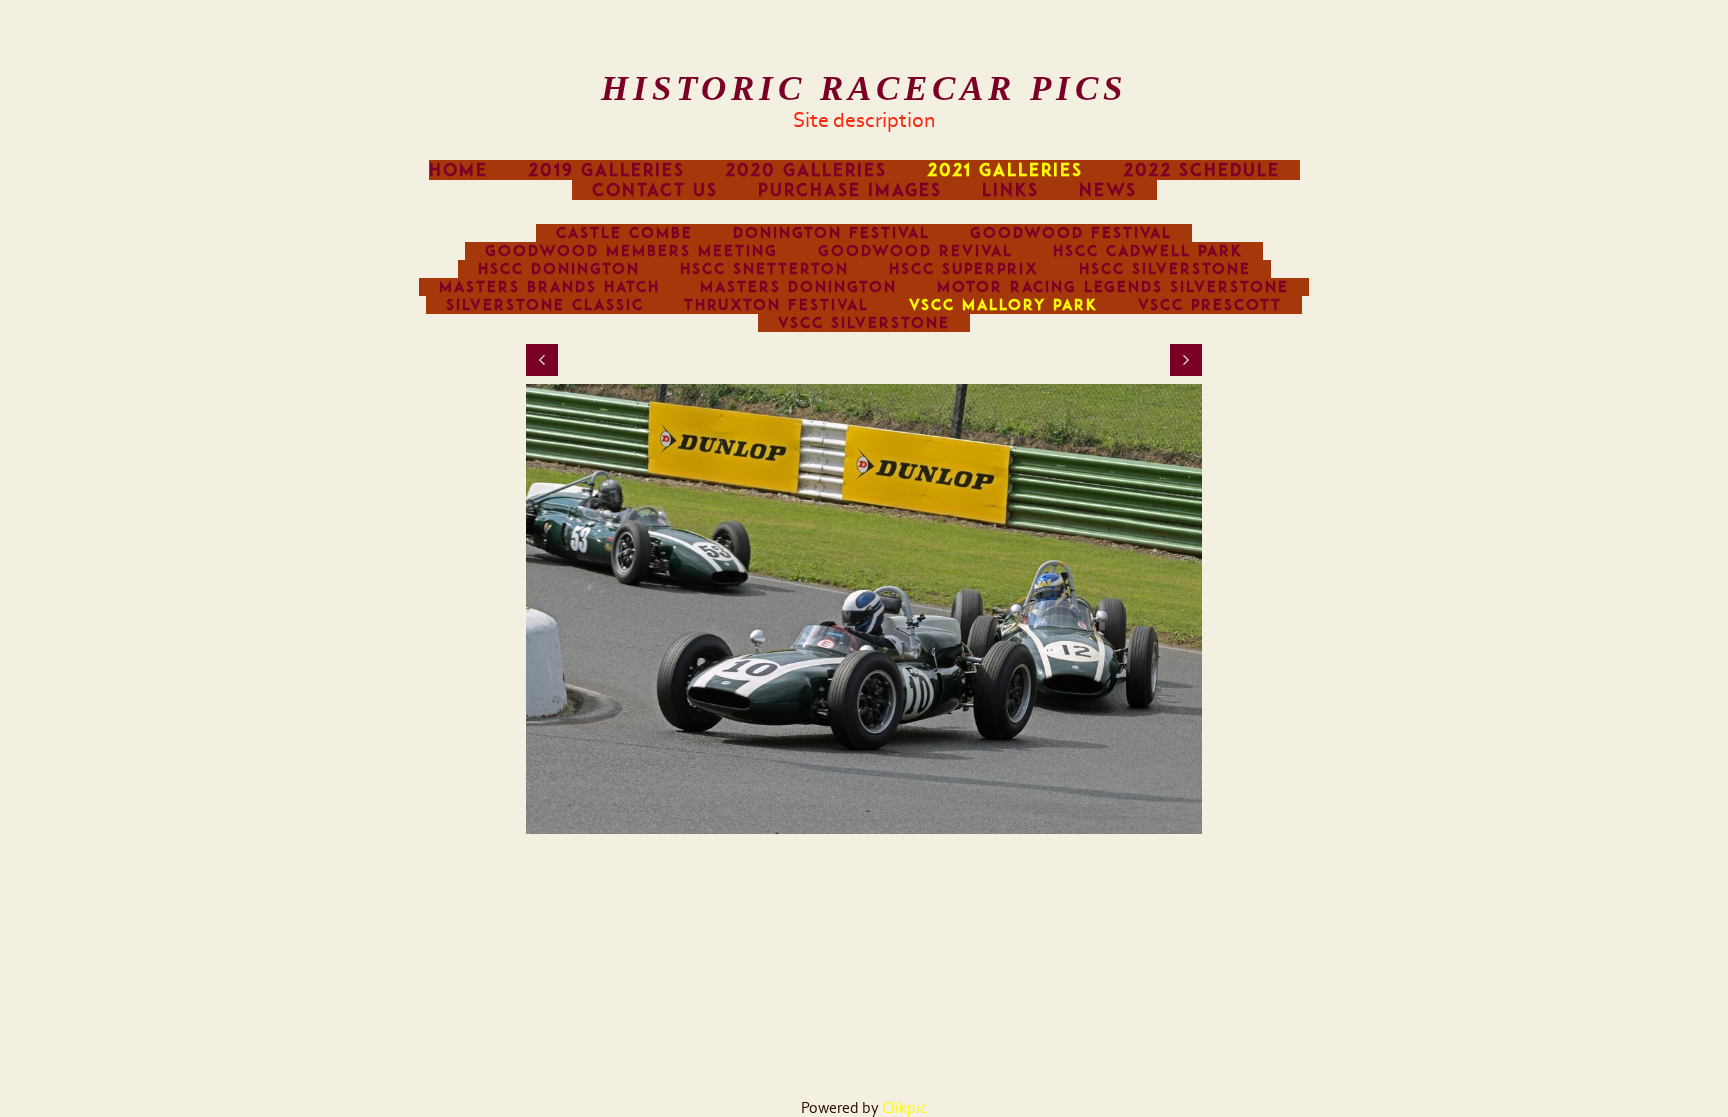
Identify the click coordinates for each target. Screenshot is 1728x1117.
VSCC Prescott (1210, 305)
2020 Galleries (806, 170)
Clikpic (904, 1108)
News (1108, 190)
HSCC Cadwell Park (1148, 251)
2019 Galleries (606, 170)
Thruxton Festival (776, 305)
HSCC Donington (559, 269)
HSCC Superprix (964, 269)
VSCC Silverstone (864, 323)
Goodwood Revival (915, 251)
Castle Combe (624, 233)
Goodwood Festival (1071, 233)
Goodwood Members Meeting (631, 251)
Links (1010, 190)
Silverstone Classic (545, 305)
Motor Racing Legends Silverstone (1113, 287)
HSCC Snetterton (764, 269)
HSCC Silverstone (1165, 269)
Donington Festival (831, 233)
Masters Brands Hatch (549, 287)
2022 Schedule (1201, 170)
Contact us (655, 190)
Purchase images (850, 190)
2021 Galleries (1005, 170)
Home (458, 170)
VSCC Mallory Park (1003, 305)
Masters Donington (798, 287)
